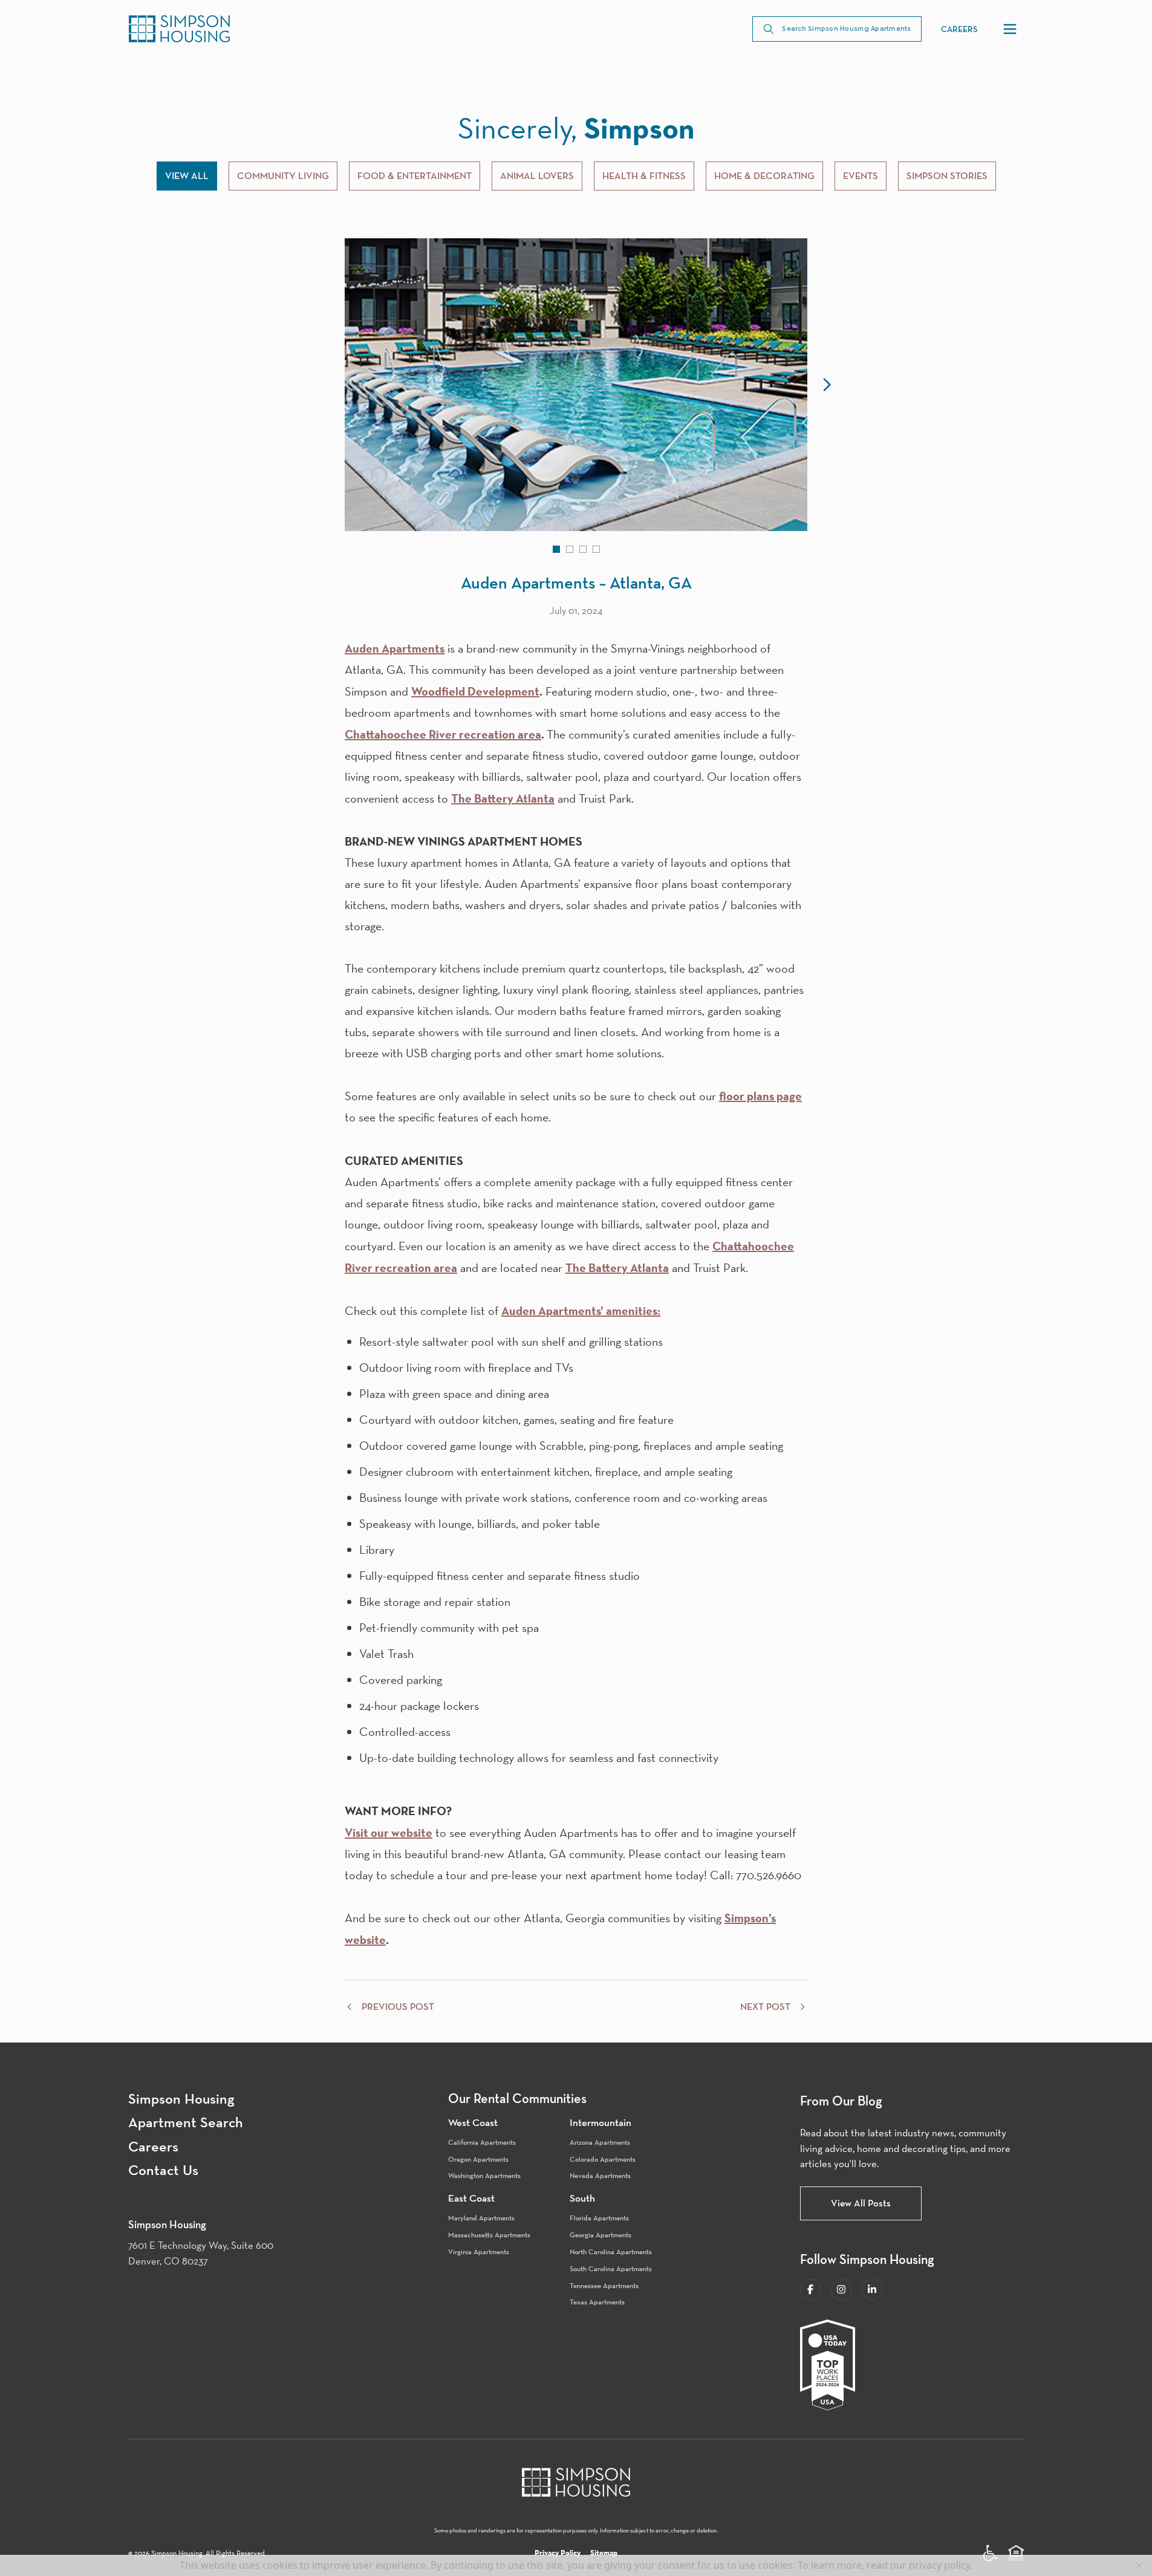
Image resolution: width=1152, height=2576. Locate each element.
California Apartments (482, 2142)
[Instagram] (841, 2290)
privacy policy (939, 2565)
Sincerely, (576, 128)
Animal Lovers (537, 176)
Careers (959, 29)
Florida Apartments (599, 2218)
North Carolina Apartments (611, 2252)
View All (187, 176)
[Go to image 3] (583, 549)
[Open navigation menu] (1010, 29)
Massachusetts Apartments (489, 2235)
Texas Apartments (597, 2302)
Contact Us (163, 2170)
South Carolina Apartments (611, 2268)
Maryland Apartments (481, 2218)
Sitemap (604, 2553)
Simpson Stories (947, 176)
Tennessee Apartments (604, 2285)
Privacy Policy (558, 2553)
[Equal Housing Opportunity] (1016, 2553)
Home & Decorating (764, 176)
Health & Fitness (644, 176)
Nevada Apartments (600, 2175)
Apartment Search (186, 2122)
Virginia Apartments (479, 2252)
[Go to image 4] (596, 549)
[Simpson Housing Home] (179, 29)
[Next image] (827, 385)
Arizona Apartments (600, 2142)
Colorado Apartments (603, 2159)
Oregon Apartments (478, 2159)
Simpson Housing (181, 2099)
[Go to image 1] (556, 549)
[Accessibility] (991, 2553)
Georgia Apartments (600, 2235)
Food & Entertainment (415, 176)
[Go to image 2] (570, 549)
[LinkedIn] (872, 2290)
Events (861, 176)
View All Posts (861, 2203)
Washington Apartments (484, 2175)
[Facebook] (811, 2290)
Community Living (283, 176)
